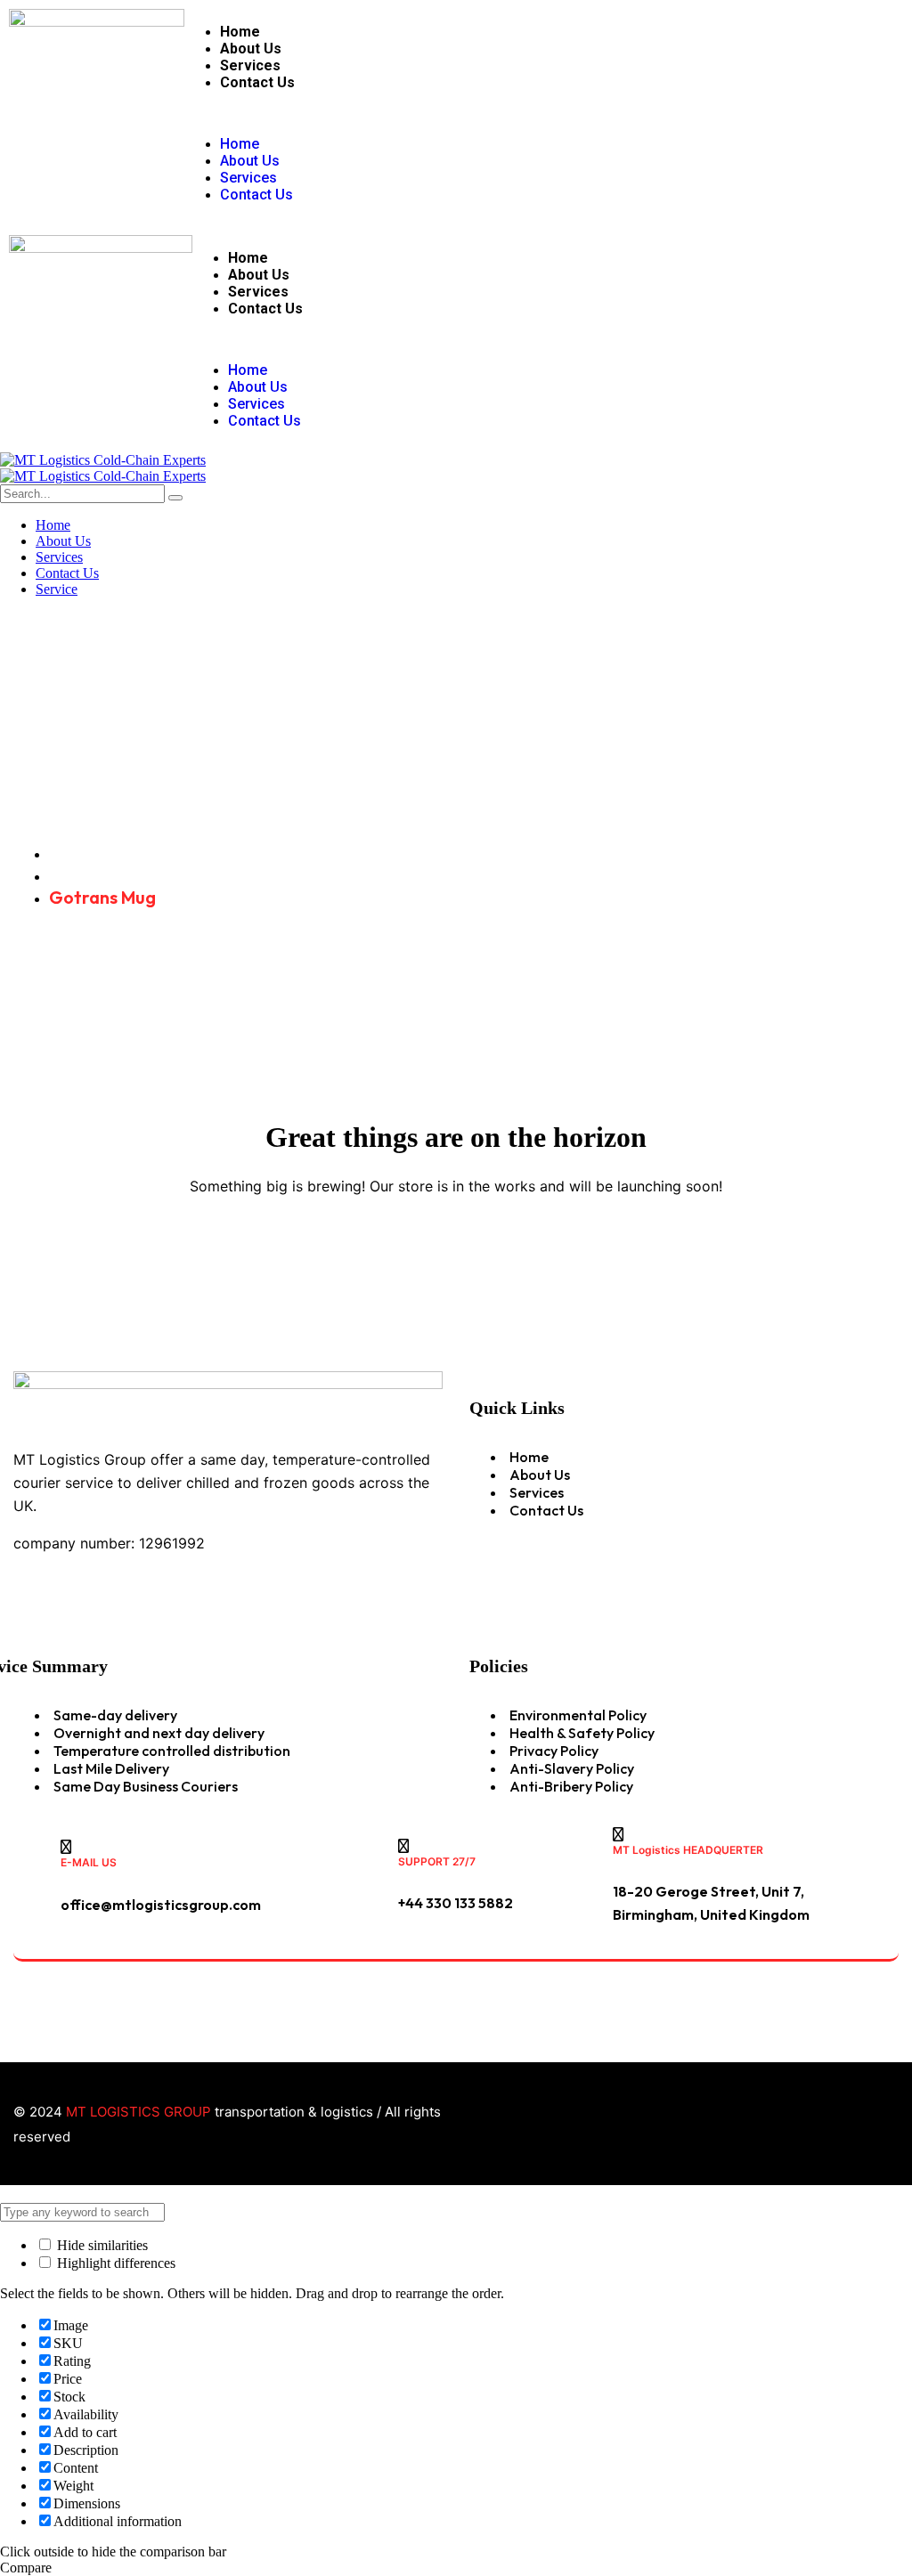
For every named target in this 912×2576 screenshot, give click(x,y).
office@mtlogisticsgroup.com (161, 1905)
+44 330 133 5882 (456, 1903)
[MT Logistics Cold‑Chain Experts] (103, 460)
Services (250, 65)
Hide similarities (101, 2245)
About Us (251, 49)
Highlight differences (114, 2263)
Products (86, 875)
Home (240, 32)
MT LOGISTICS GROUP (138, 2112)
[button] (415, 113)
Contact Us (257, 82)
